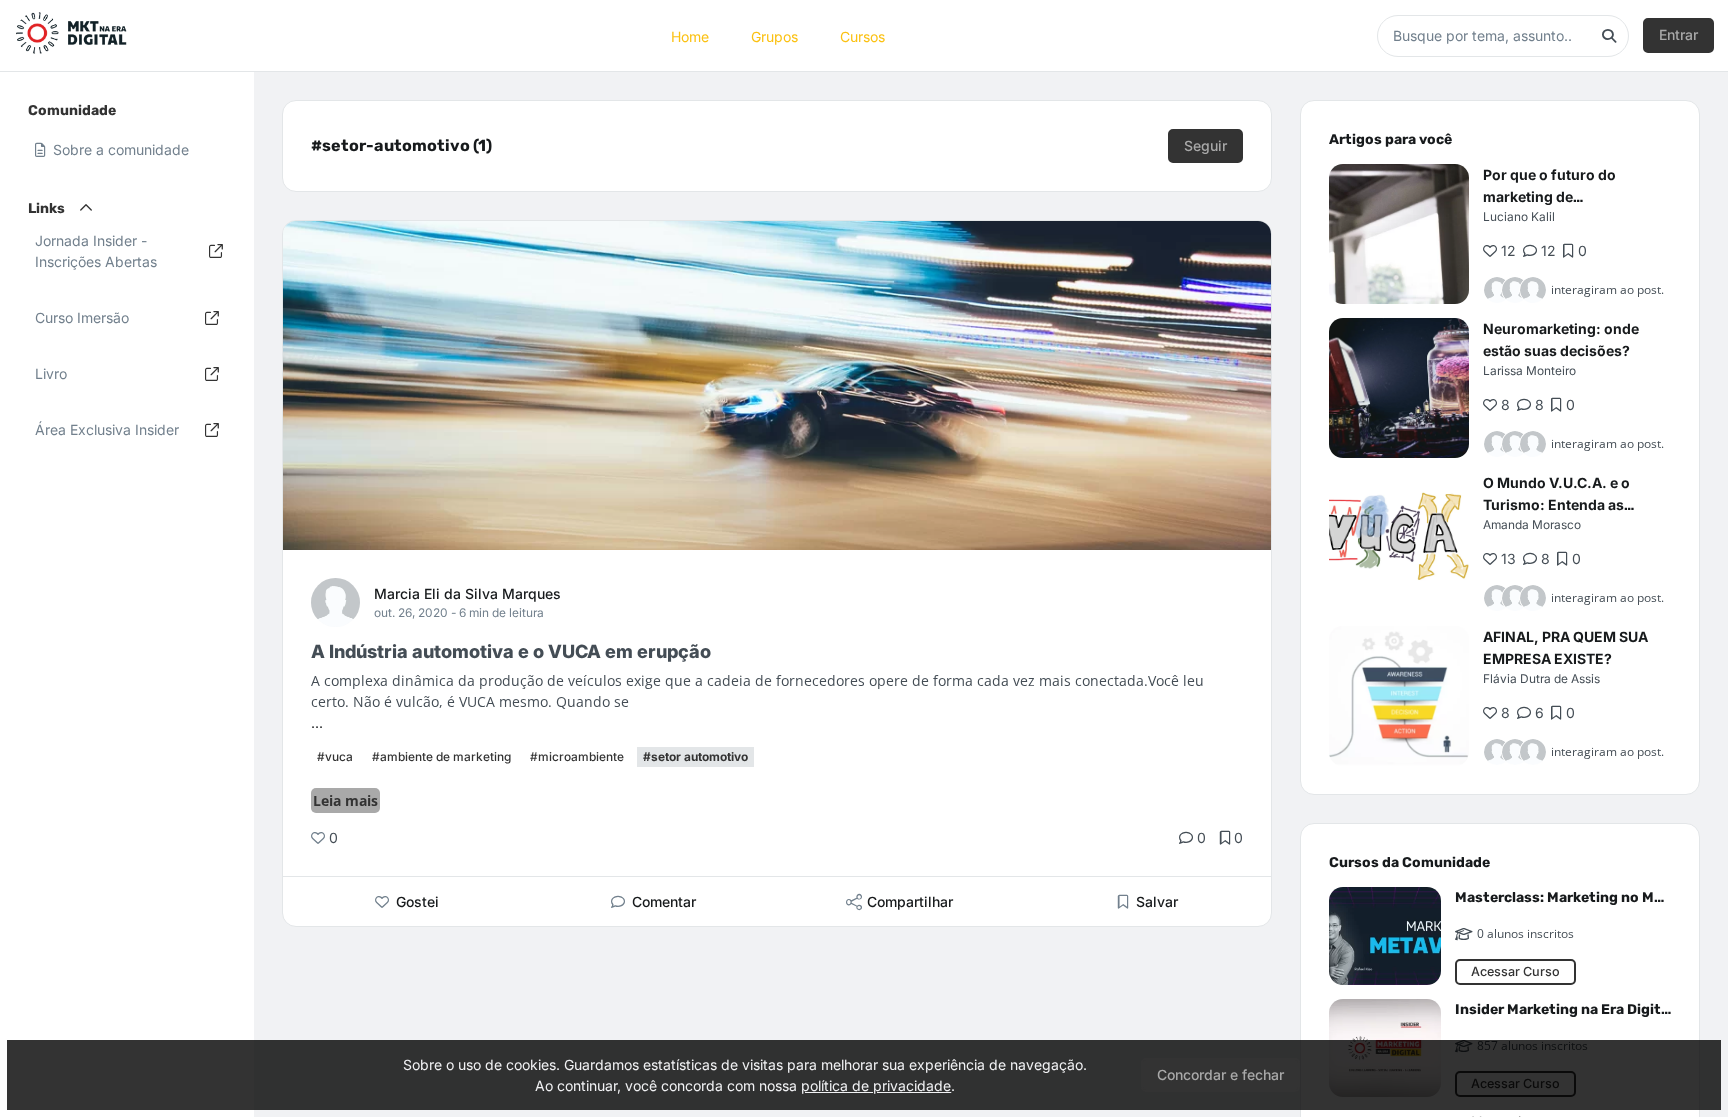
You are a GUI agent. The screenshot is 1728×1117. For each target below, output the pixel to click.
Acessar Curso (1515, 971)
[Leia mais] (1399, 234)
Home (690, 35)
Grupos (774, 35)
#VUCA (335, 756)
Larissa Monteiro (1529, 370)
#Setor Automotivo (695, 756)
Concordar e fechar (1220, 1074)
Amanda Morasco (1532, 524)
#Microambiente (577, 756)
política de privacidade (876, 1085)
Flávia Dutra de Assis (1541, 678)
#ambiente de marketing (441, 756)
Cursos (862, 35)
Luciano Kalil (1519, 216)
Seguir (1205, 145)
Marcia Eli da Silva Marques (467, 593)
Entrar (1678, 34)
